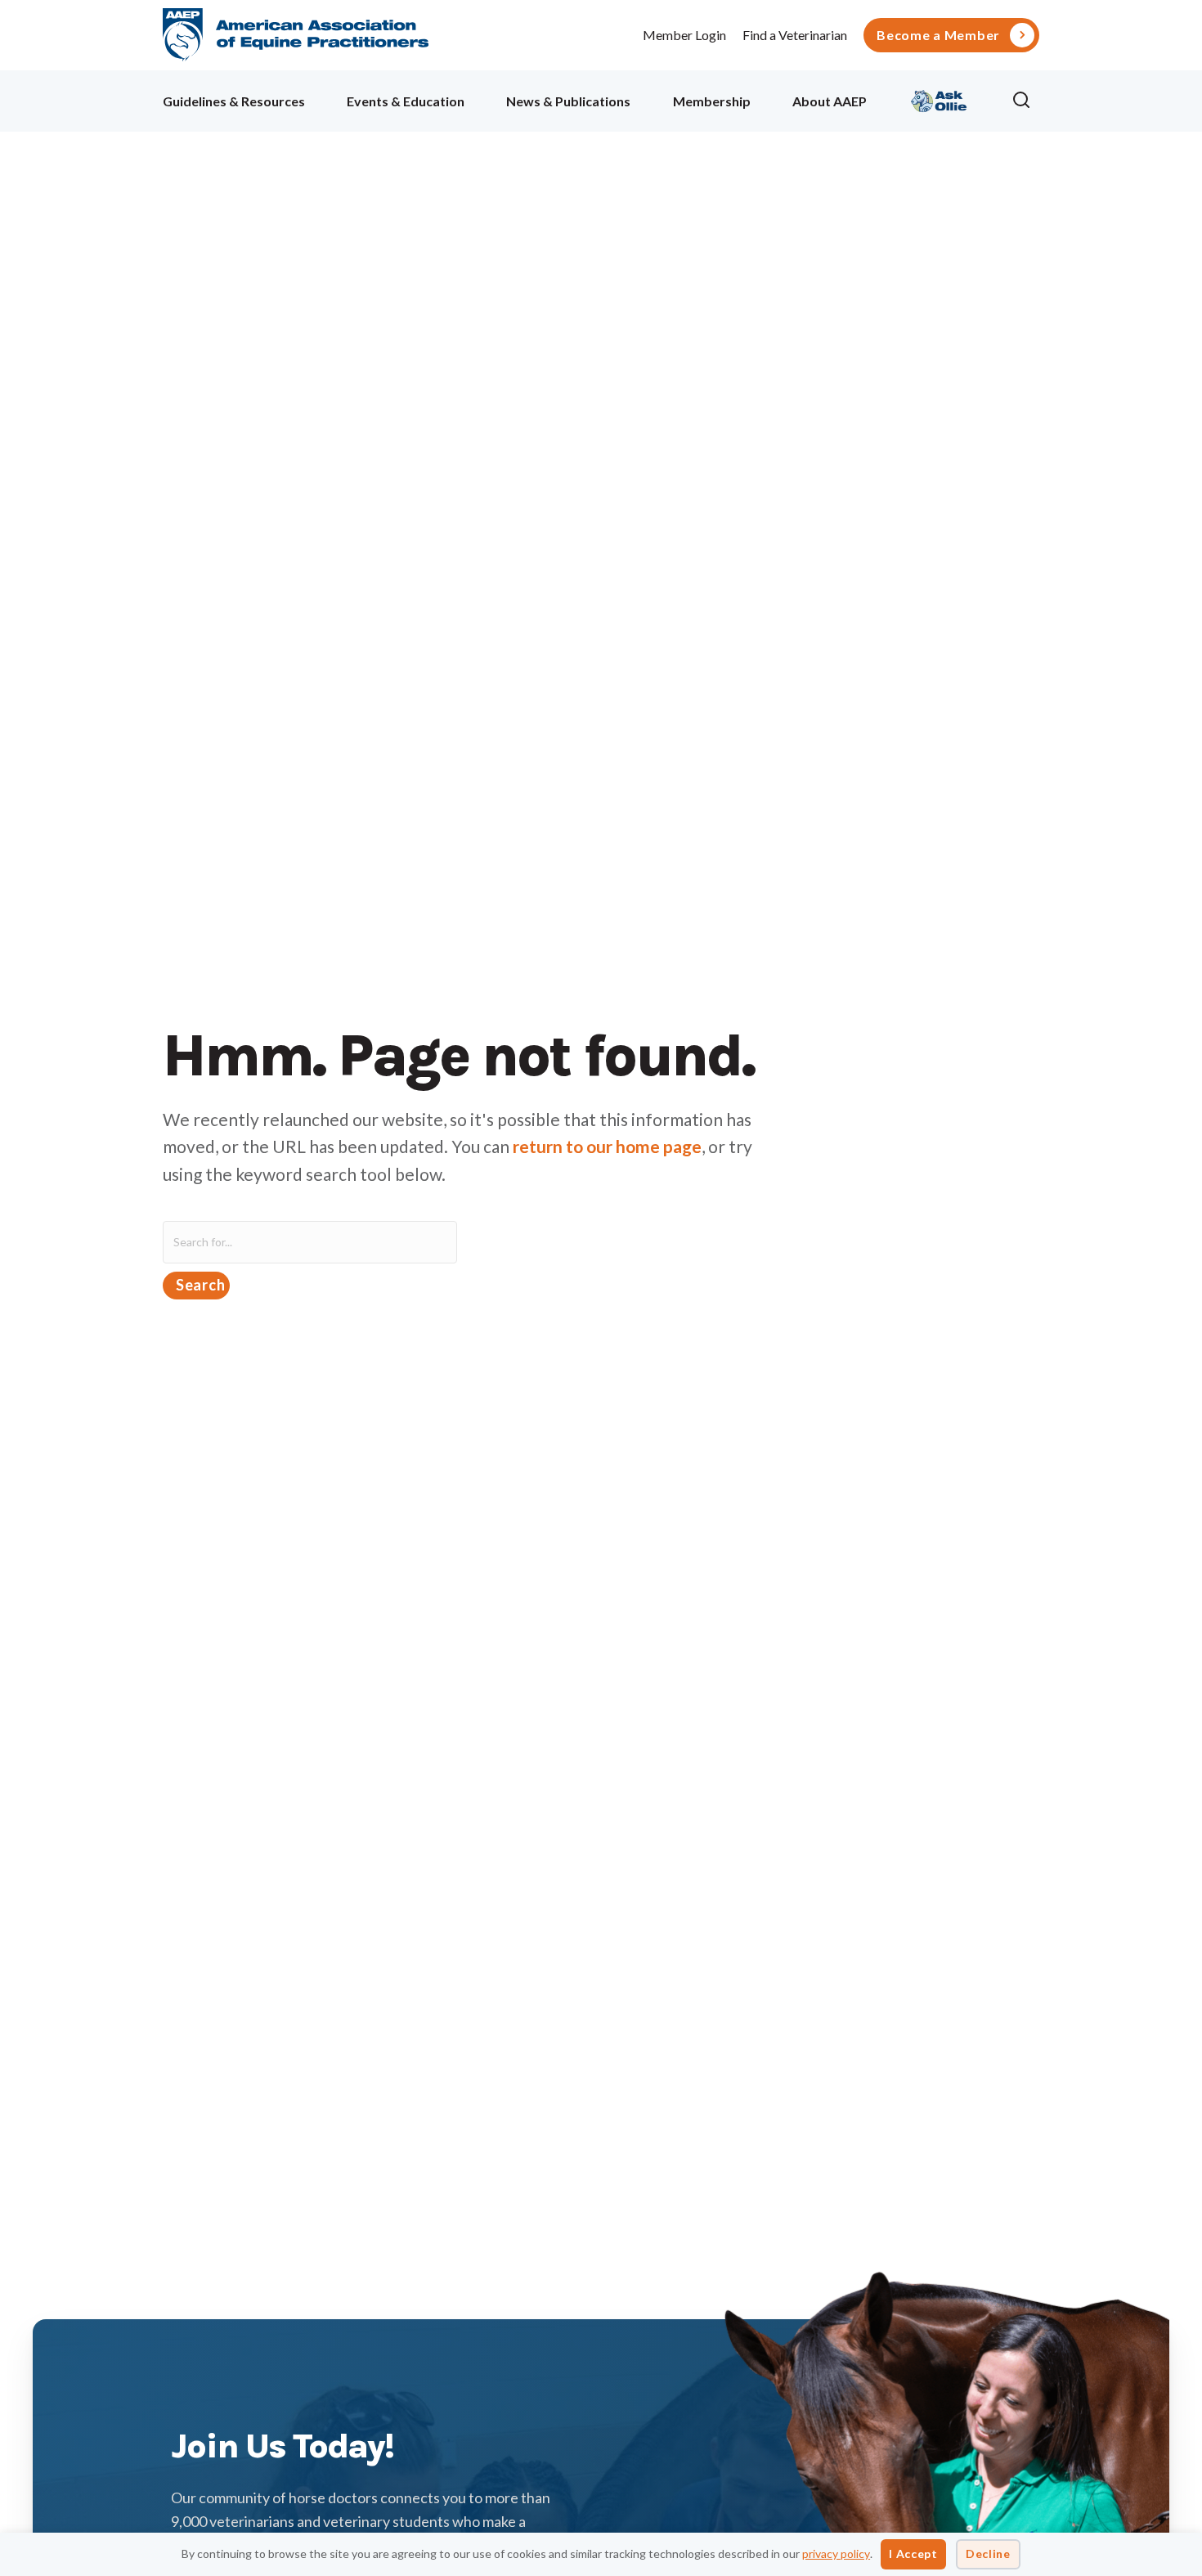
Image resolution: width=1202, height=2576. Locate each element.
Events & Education (406, 101)
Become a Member (938, 35)
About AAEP (830, 101)
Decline (988, 2554)
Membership (712, 101)
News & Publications (568, 101)
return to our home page (607, 1146)
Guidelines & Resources (234, 101)
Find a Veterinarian (795, 35)
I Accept (913, 2554)
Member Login (684, 35)
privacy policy (836, 2554)
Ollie (939, 99)
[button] (1025, 101)
